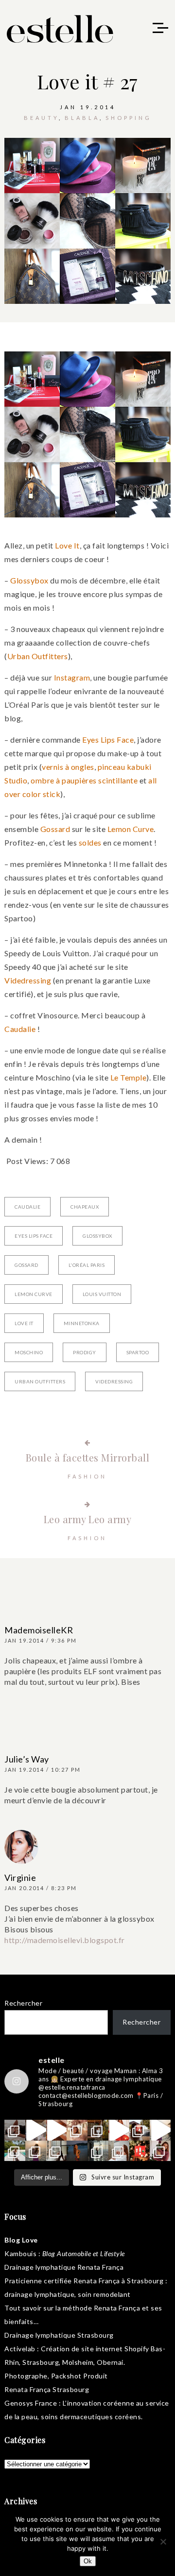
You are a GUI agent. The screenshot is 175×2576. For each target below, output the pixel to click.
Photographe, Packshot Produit (56, 2376)
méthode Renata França (102, 2308)
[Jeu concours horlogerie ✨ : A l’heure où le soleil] (36, 2151)
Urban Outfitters (38, 656)
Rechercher (23, 2003)
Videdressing (28, 980)
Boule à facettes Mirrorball (88, 1457)
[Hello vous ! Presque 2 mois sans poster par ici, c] (77, 2130)
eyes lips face (34, 1236)
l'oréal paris (87, 1265)
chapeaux (85, 1207)
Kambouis (20, 2253)
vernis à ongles (68, 767)
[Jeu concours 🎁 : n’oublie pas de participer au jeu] (160, 2130)
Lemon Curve (131, 829)
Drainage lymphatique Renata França (64, 2267)
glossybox (97, 1236)
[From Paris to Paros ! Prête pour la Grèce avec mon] (36, 2130)
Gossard (55, 829)
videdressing (114, 1381)
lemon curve (34, 1294)
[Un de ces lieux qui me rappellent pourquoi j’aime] (98, 2151)
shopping (129, 118)
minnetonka (82, 1323)
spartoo (138, 1352)
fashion (87, 1476)
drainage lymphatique (39, 2294)
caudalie (27, 1207)
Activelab (20, 2349)
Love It (67, 545)
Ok (88, 2561)
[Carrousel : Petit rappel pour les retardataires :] (160, 2151)
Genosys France (31, 2403)
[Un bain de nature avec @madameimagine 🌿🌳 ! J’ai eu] (98, 2130)
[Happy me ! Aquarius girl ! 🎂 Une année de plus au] (119, 2130)
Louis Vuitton (102, 1294)
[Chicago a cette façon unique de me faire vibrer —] (57, 2151)
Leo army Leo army (88, 1519)
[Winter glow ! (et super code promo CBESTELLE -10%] (140, 2130)
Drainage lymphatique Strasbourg (59, 2335)
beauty (41, 118)
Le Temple (129, 1077)
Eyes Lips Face (108, 740)
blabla (82, 118)
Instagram (72, 677)
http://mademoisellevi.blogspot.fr (65, 1940)
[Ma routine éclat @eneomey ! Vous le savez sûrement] (119, 2151)
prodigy (85, 1352)
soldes (90, 842)
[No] (163, 2542)
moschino (29, 1352)
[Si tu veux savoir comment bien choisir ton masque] (15, 2130)
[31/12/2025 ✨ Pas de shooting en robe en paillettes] (77, 2151)
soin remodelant (104, 2294)
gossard (26, 1265)
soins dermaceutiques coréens (91, 2417)
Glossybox (29, 580)
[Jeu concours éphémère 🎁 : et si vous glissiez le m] (140, 2151)
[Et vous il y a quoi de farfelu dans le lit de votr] (57, 2130)
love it (24, 1323)
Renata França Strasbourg (47, 2389)
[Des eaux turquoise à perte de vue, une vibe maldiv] (15, 2151)
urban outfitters (40, 1381)
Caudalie (20, 1029)
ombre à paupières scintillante (84, 780)
